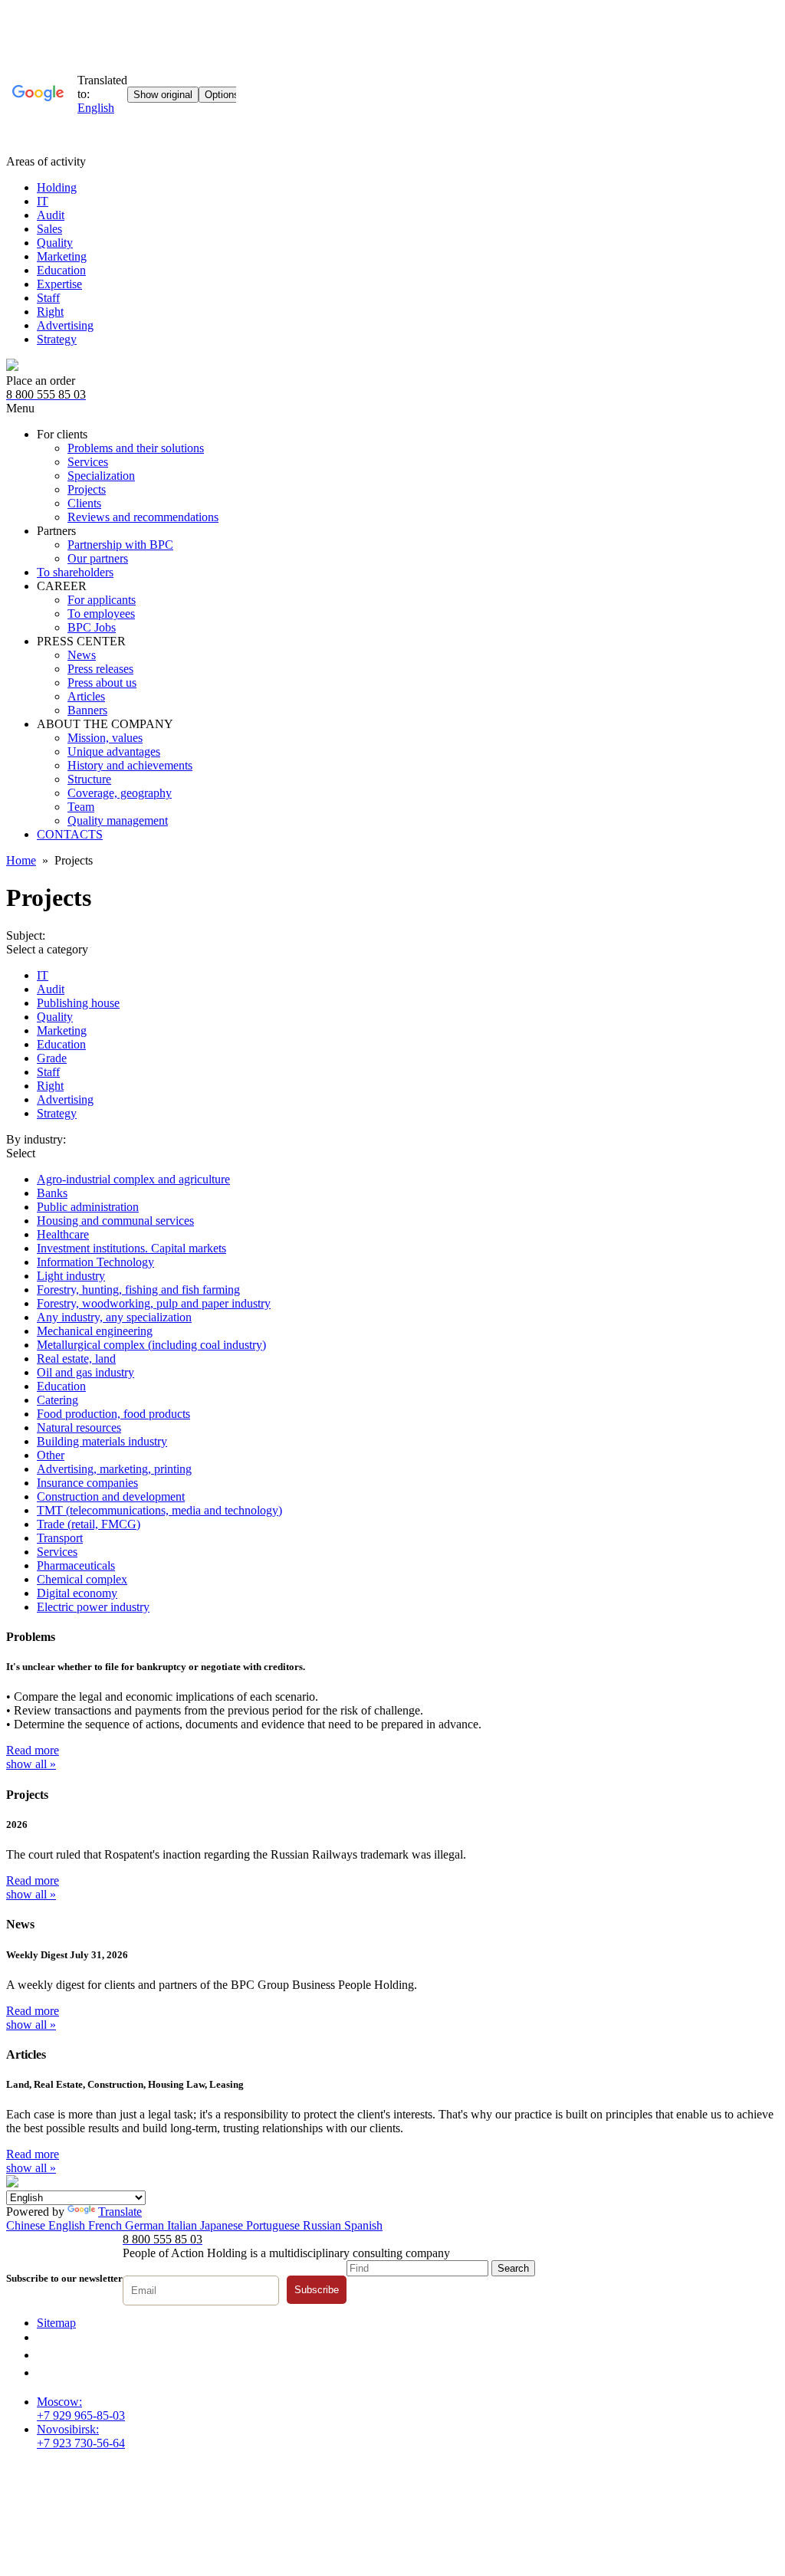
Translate (120, 2212)
